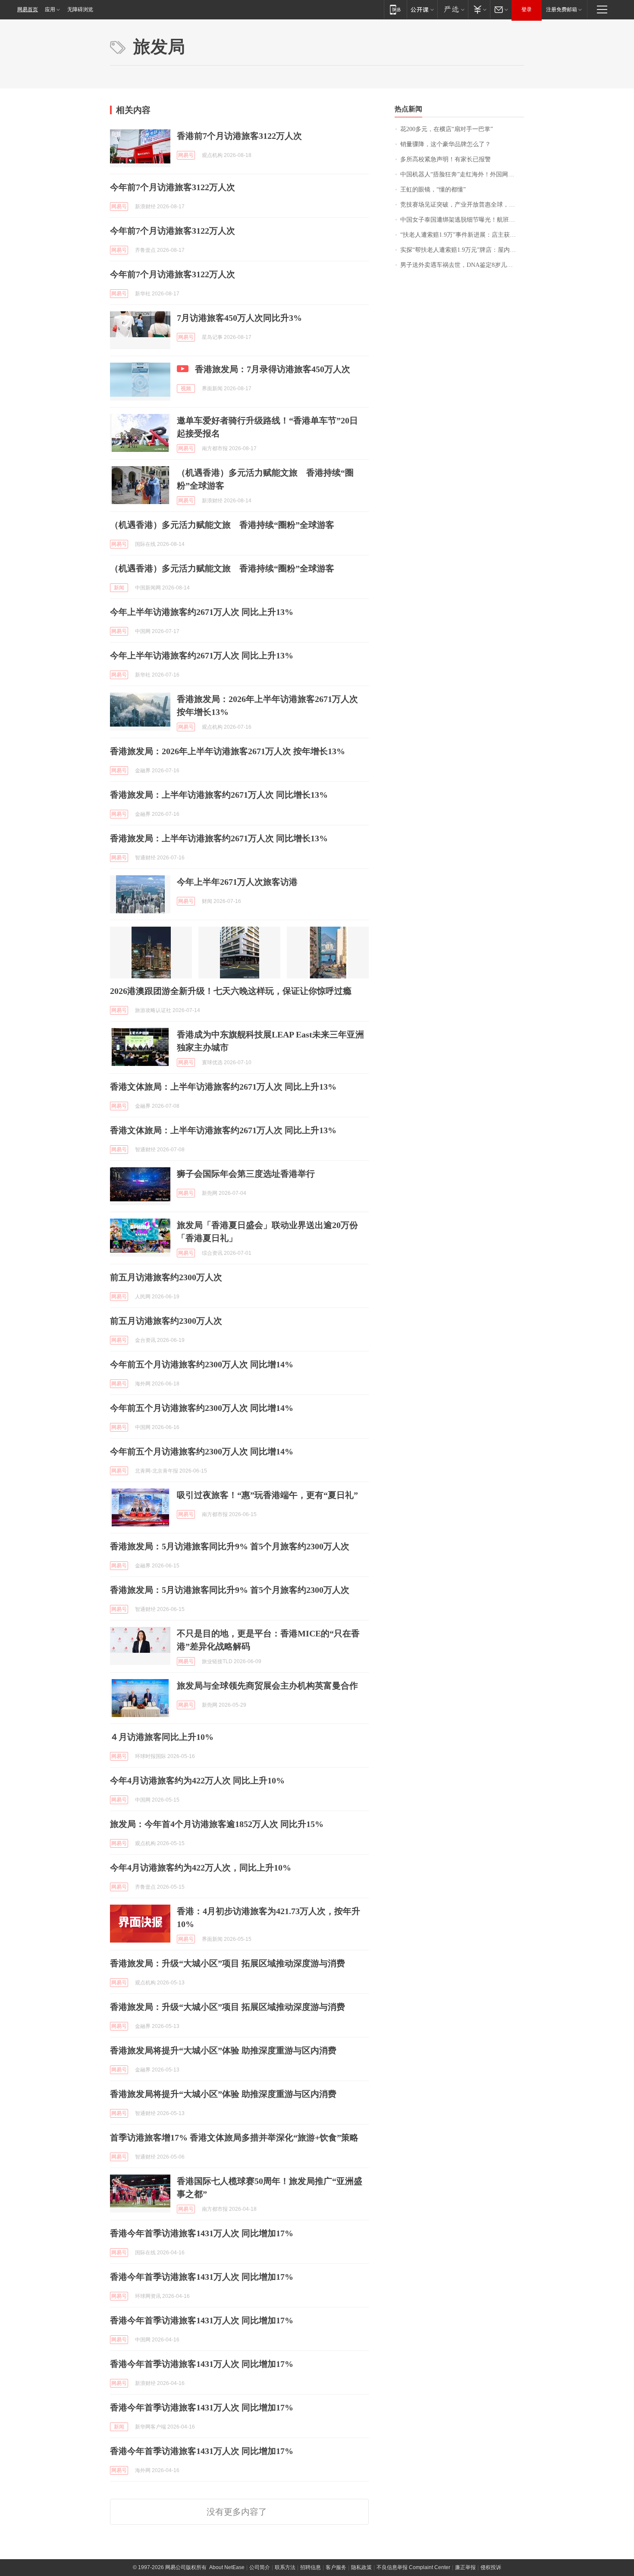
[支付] (479, 9)
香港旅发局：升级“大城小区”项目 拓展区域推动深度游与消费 (228, 1963)
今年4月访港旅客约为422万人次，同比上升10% (201, 1868)
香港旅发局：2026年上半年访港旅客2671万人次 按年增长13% (228, 751)
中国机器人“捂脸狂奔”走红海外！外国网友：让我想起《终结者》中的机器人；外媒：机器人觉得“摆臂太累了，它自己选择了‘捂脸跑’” (462, 174)
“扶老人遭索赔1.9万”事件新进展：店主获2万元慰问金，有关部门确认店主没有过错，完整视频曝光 (462, 235)
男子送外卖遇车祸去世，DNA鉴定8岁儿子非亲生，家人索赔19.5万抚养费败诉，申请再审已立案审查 (462, 265)
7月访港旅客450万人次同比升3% (239, 318)
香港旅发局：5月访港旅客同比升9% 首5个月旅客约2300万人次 (230, 1546)
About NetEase (227, 2567)
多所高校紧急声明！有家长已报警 (446, 159)
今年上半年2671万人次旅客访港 (237, 882)
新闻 (119, 588)
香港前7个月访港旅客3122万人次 (239, 136)
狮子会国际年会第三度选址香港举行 (246, 1174)
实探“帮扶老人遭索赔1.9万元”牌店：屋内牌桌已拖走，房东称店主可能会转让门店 (462, 250)
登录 (527, 9)
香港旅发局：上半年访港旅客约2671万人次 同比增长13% (219, 795)
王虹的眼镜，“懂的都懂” (433, 190)
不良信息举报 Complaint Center (413, 2567)
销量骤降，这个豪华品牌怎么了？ (446, 144)
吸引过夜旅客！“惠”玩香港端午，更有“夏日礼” (267, 1495)
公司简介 (260, 2567)
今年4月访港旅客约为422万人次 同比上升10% (197, 1780)
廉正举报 (465, 2567)
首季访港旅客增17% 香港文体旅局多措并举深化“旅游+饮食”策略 (234, 2137)
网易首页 (28, 9)
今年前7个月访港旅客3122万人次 (173, 187)
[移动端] (395, 9)
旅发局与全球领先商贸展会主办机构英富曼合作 (267, 1686)
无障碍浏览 (80, 9)
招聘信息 (311, 2567)
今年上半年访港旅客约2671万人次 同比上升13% (202, 612)
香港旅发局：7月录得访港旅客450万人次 (273, 369)
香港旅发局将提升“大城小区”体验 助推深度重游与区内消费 (223, 2050)
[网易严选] (453, 9)
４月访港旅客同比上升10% (162, 1737)
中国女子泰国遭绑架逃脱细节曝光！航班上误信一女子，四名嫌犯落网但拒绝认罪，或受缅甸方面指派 (462, 220)
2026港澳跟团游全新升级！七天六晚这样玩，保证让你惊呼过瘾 (231, 991)
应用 (50, 9)
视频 (186, 389)
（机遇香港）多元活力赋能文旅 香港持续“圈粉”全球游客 (222, 525)
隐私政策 (361, 2567)
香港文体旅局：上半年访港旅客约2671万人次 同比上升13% (223, 1087)
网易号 (186, 155)
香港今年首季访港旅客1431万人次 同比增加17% (202, 2233)
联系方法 (285, 2567)
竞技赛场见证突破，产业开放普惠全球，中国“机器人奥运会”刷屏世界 (462, 205)
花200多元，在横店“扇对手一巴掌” (447, 129)
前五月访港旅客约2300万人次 (166, 1277)
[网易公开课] (422, 9)
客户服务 (336, 2567)
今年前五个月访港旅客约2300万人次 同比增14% (202, 1364)
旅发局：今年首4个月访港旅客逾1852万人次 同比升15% (217, 1824)
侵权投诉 (491, 2567)
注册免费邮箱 (562, 9)
